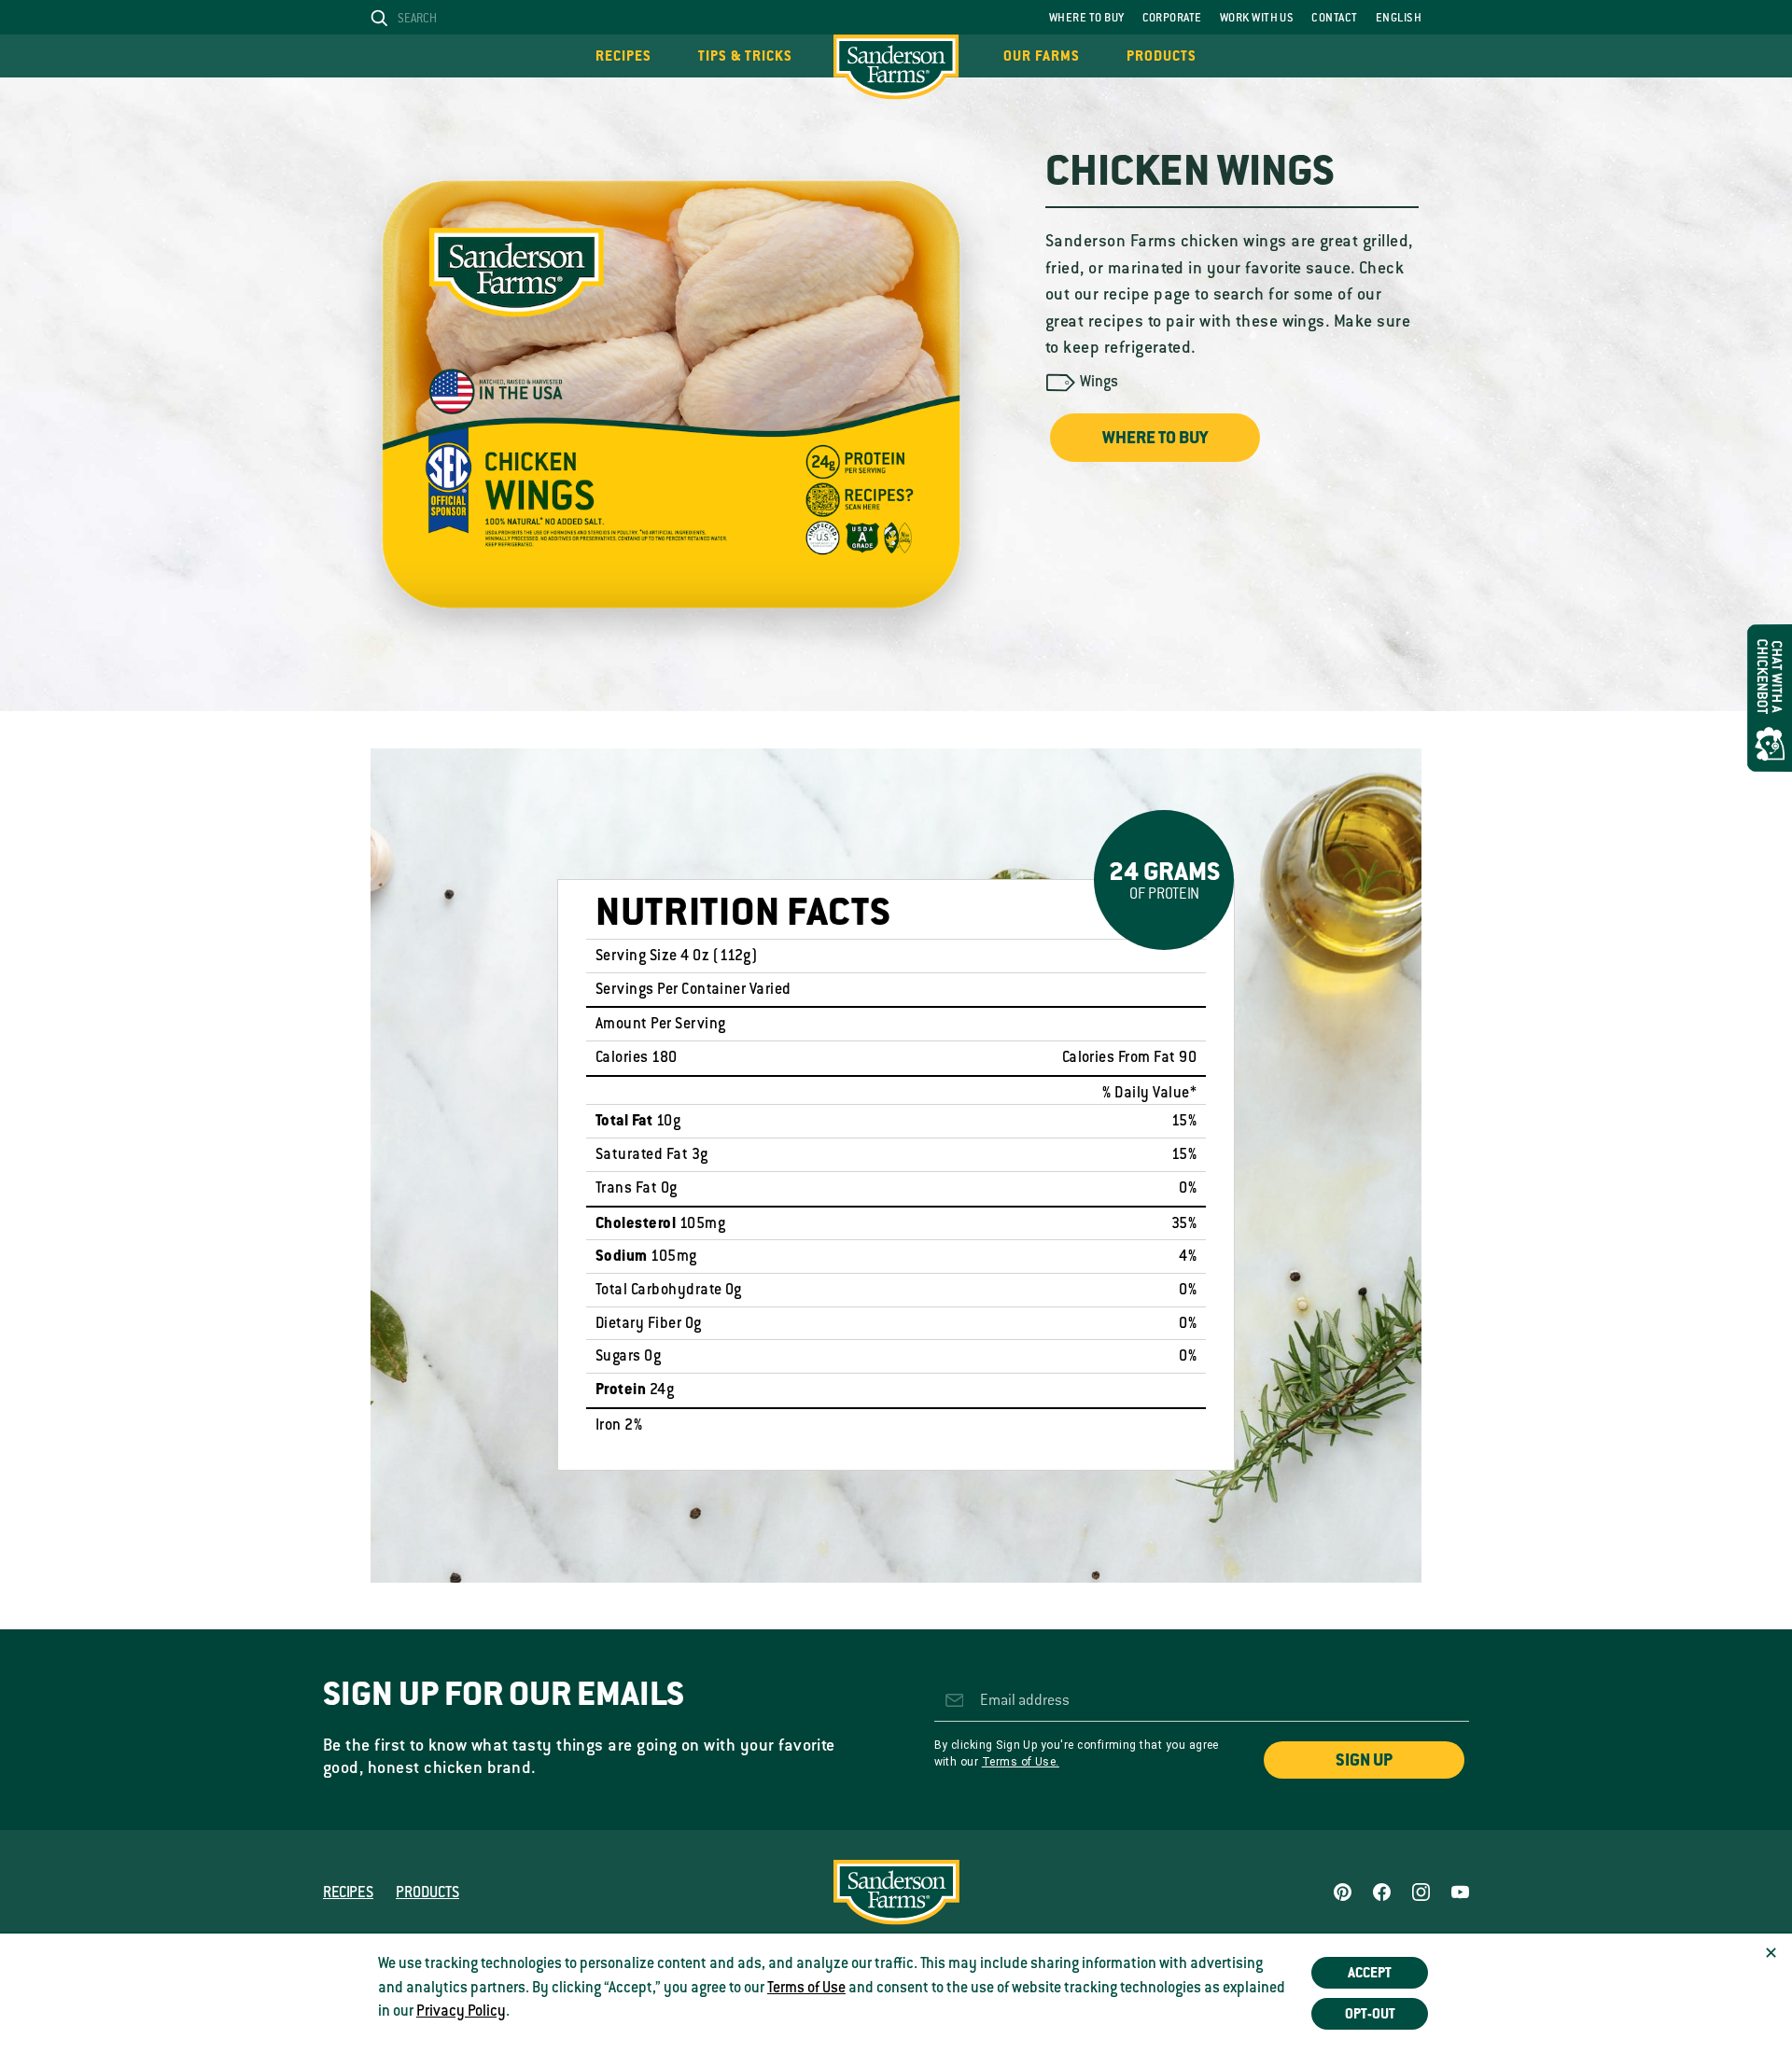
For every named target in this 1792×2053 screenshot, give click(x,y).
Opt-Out (1370, 2014)
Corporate (1172, 18)
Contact (1334, 18)
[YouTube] (1460, 1892)
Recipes (623, 56)
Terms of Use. (1021, 1762)
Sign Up (1364, 1760)
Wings (1099, 382)
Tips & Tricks (745, 56)
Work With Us (1257, 18)
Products (1162, 56)
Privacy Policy (461, 2011)
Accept (1370, 1973)
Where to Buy (1087, 18)
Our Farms (1042, 56)
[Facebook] (1382, 1892)
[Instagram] (1421, 1892)
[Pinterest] (1343, 1892)
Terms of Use (806, 1988)
